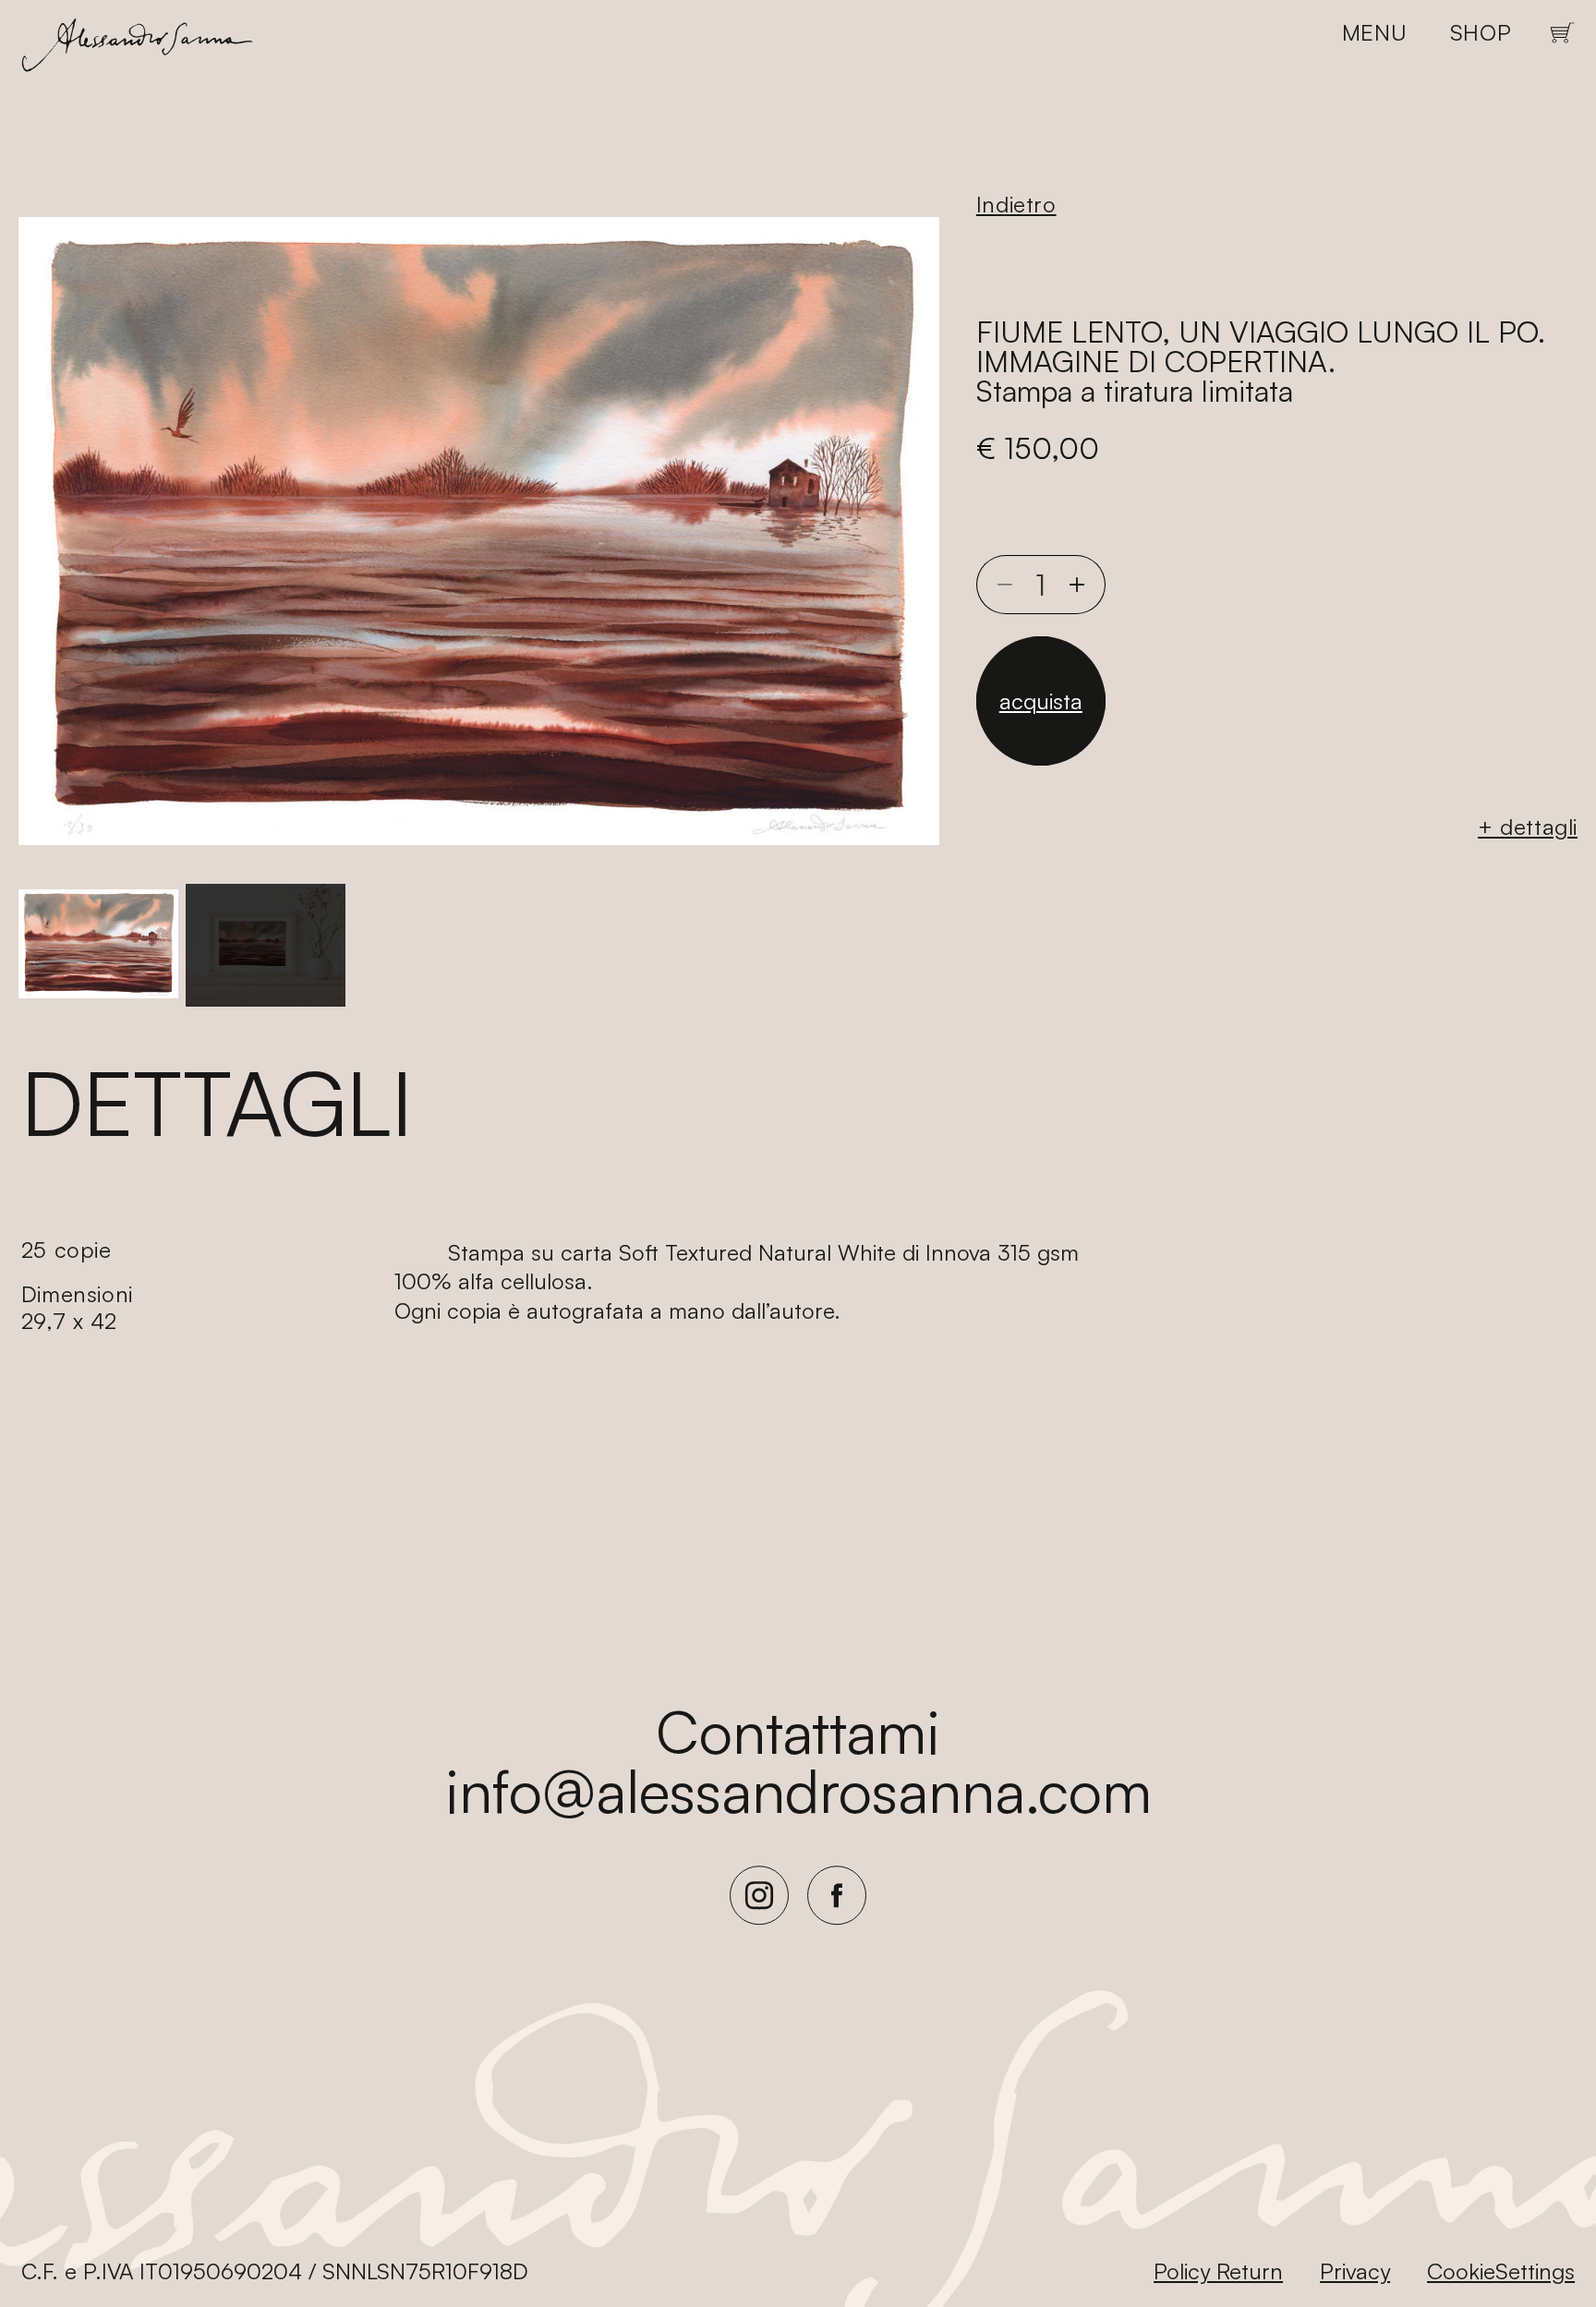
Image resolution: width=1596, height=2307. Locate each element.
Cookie (1461, 2271)
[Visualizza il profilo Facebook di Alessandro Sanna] (837, 1920)
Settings (1535, 2271)
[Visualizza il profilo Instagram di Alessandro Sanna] (759, 1920)
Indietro (1016, 204)
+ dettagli (1528, 827)
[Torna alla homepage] (137, 49)
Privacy (1355, 2271)
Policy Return (1218, 2271)
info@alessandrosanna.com (798, 1790)
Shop (1481, 32)
